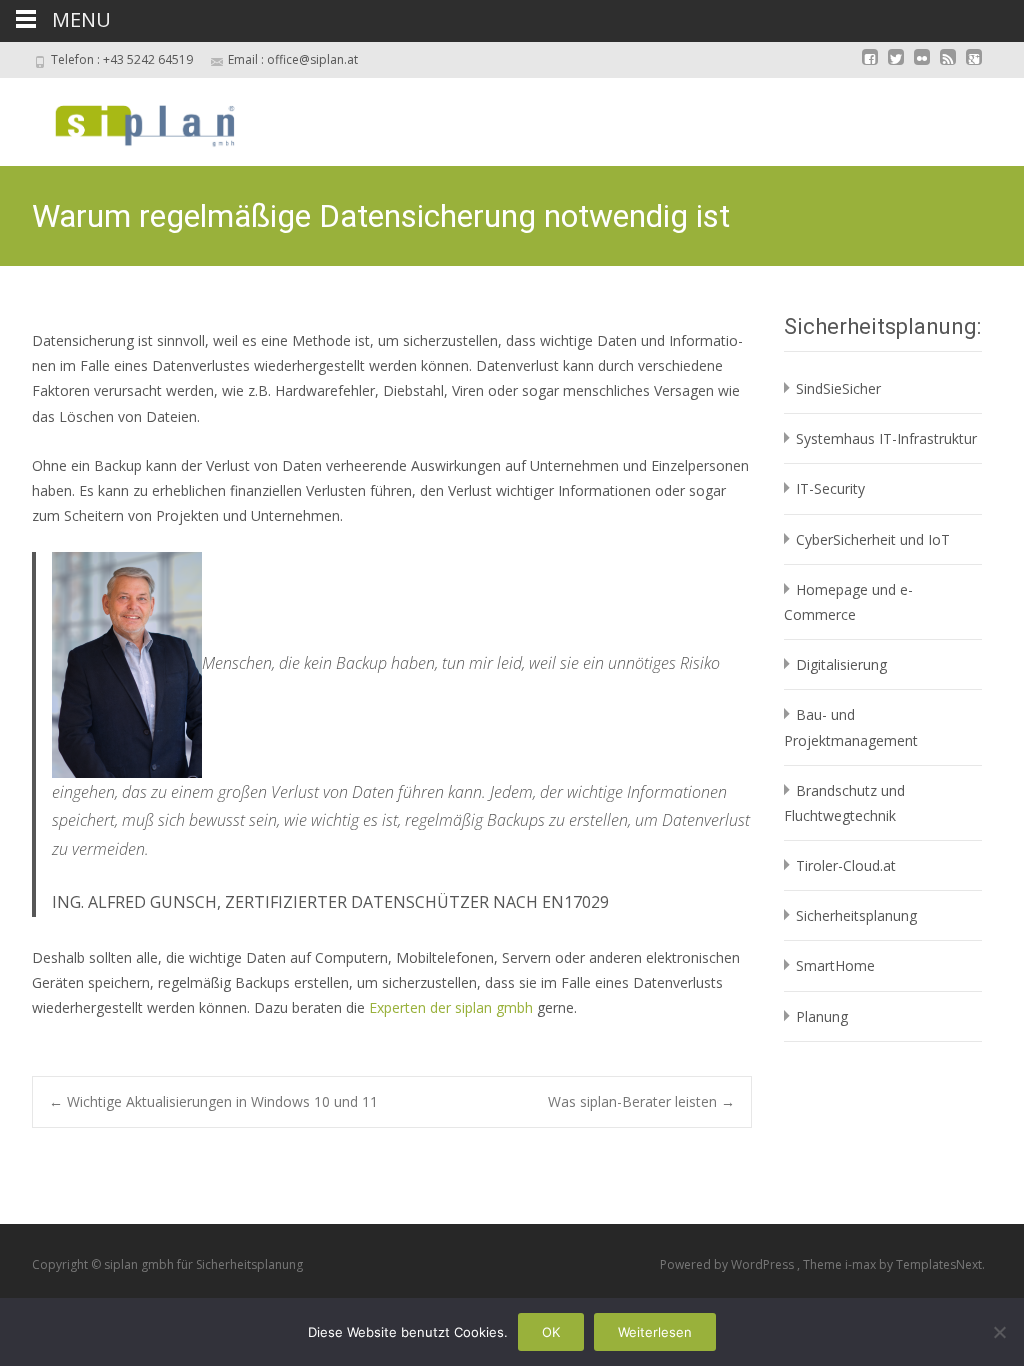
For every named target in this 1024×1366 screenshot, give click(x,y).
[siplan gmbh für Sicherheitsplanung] (127, 118)
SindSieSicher (838, 388)
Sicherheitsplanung (856, 915)
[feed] (948, 66)
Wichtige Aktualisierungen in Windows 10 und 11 (213, 1101)
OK (551, 1332)
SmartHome (835, 965)
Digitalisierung (841, 664)
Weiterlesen (655, 1332)
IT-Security (830, 488)
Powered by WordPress (728, 1264)
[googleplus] (974, 66)
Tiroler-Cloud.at (846, 865)
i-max (862, 1264)
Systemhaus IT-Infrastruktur (886, 438)
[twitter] (896, 66)
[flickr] (922, 66)
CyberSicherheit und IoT (873, 539)
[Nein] (999, 1332)
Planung (822, 1016)
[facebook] (870, 66)
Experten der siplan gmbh (451, 1007)
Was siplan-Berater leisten (641, 1101)
